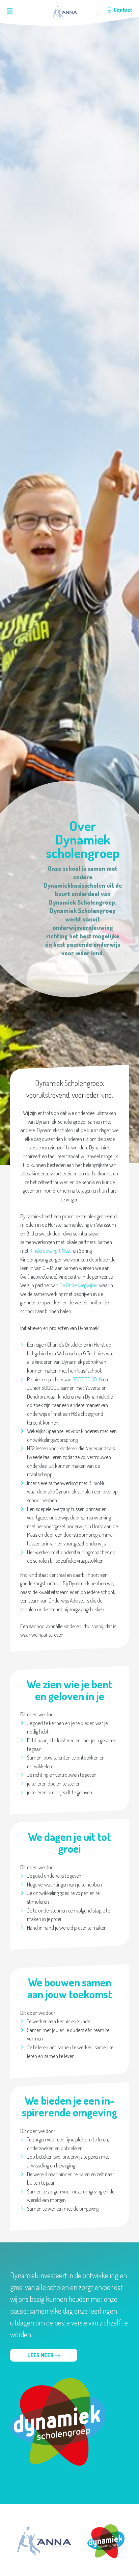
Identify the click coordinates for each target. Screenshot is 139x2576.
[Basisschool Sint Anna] (65, 12)
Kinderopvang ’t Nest (50, 1251)
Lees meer (41, 2355)
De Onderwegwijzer (79, 1285)
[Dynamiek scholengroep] (106, 2541)
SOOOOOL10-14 (87, 1379)
